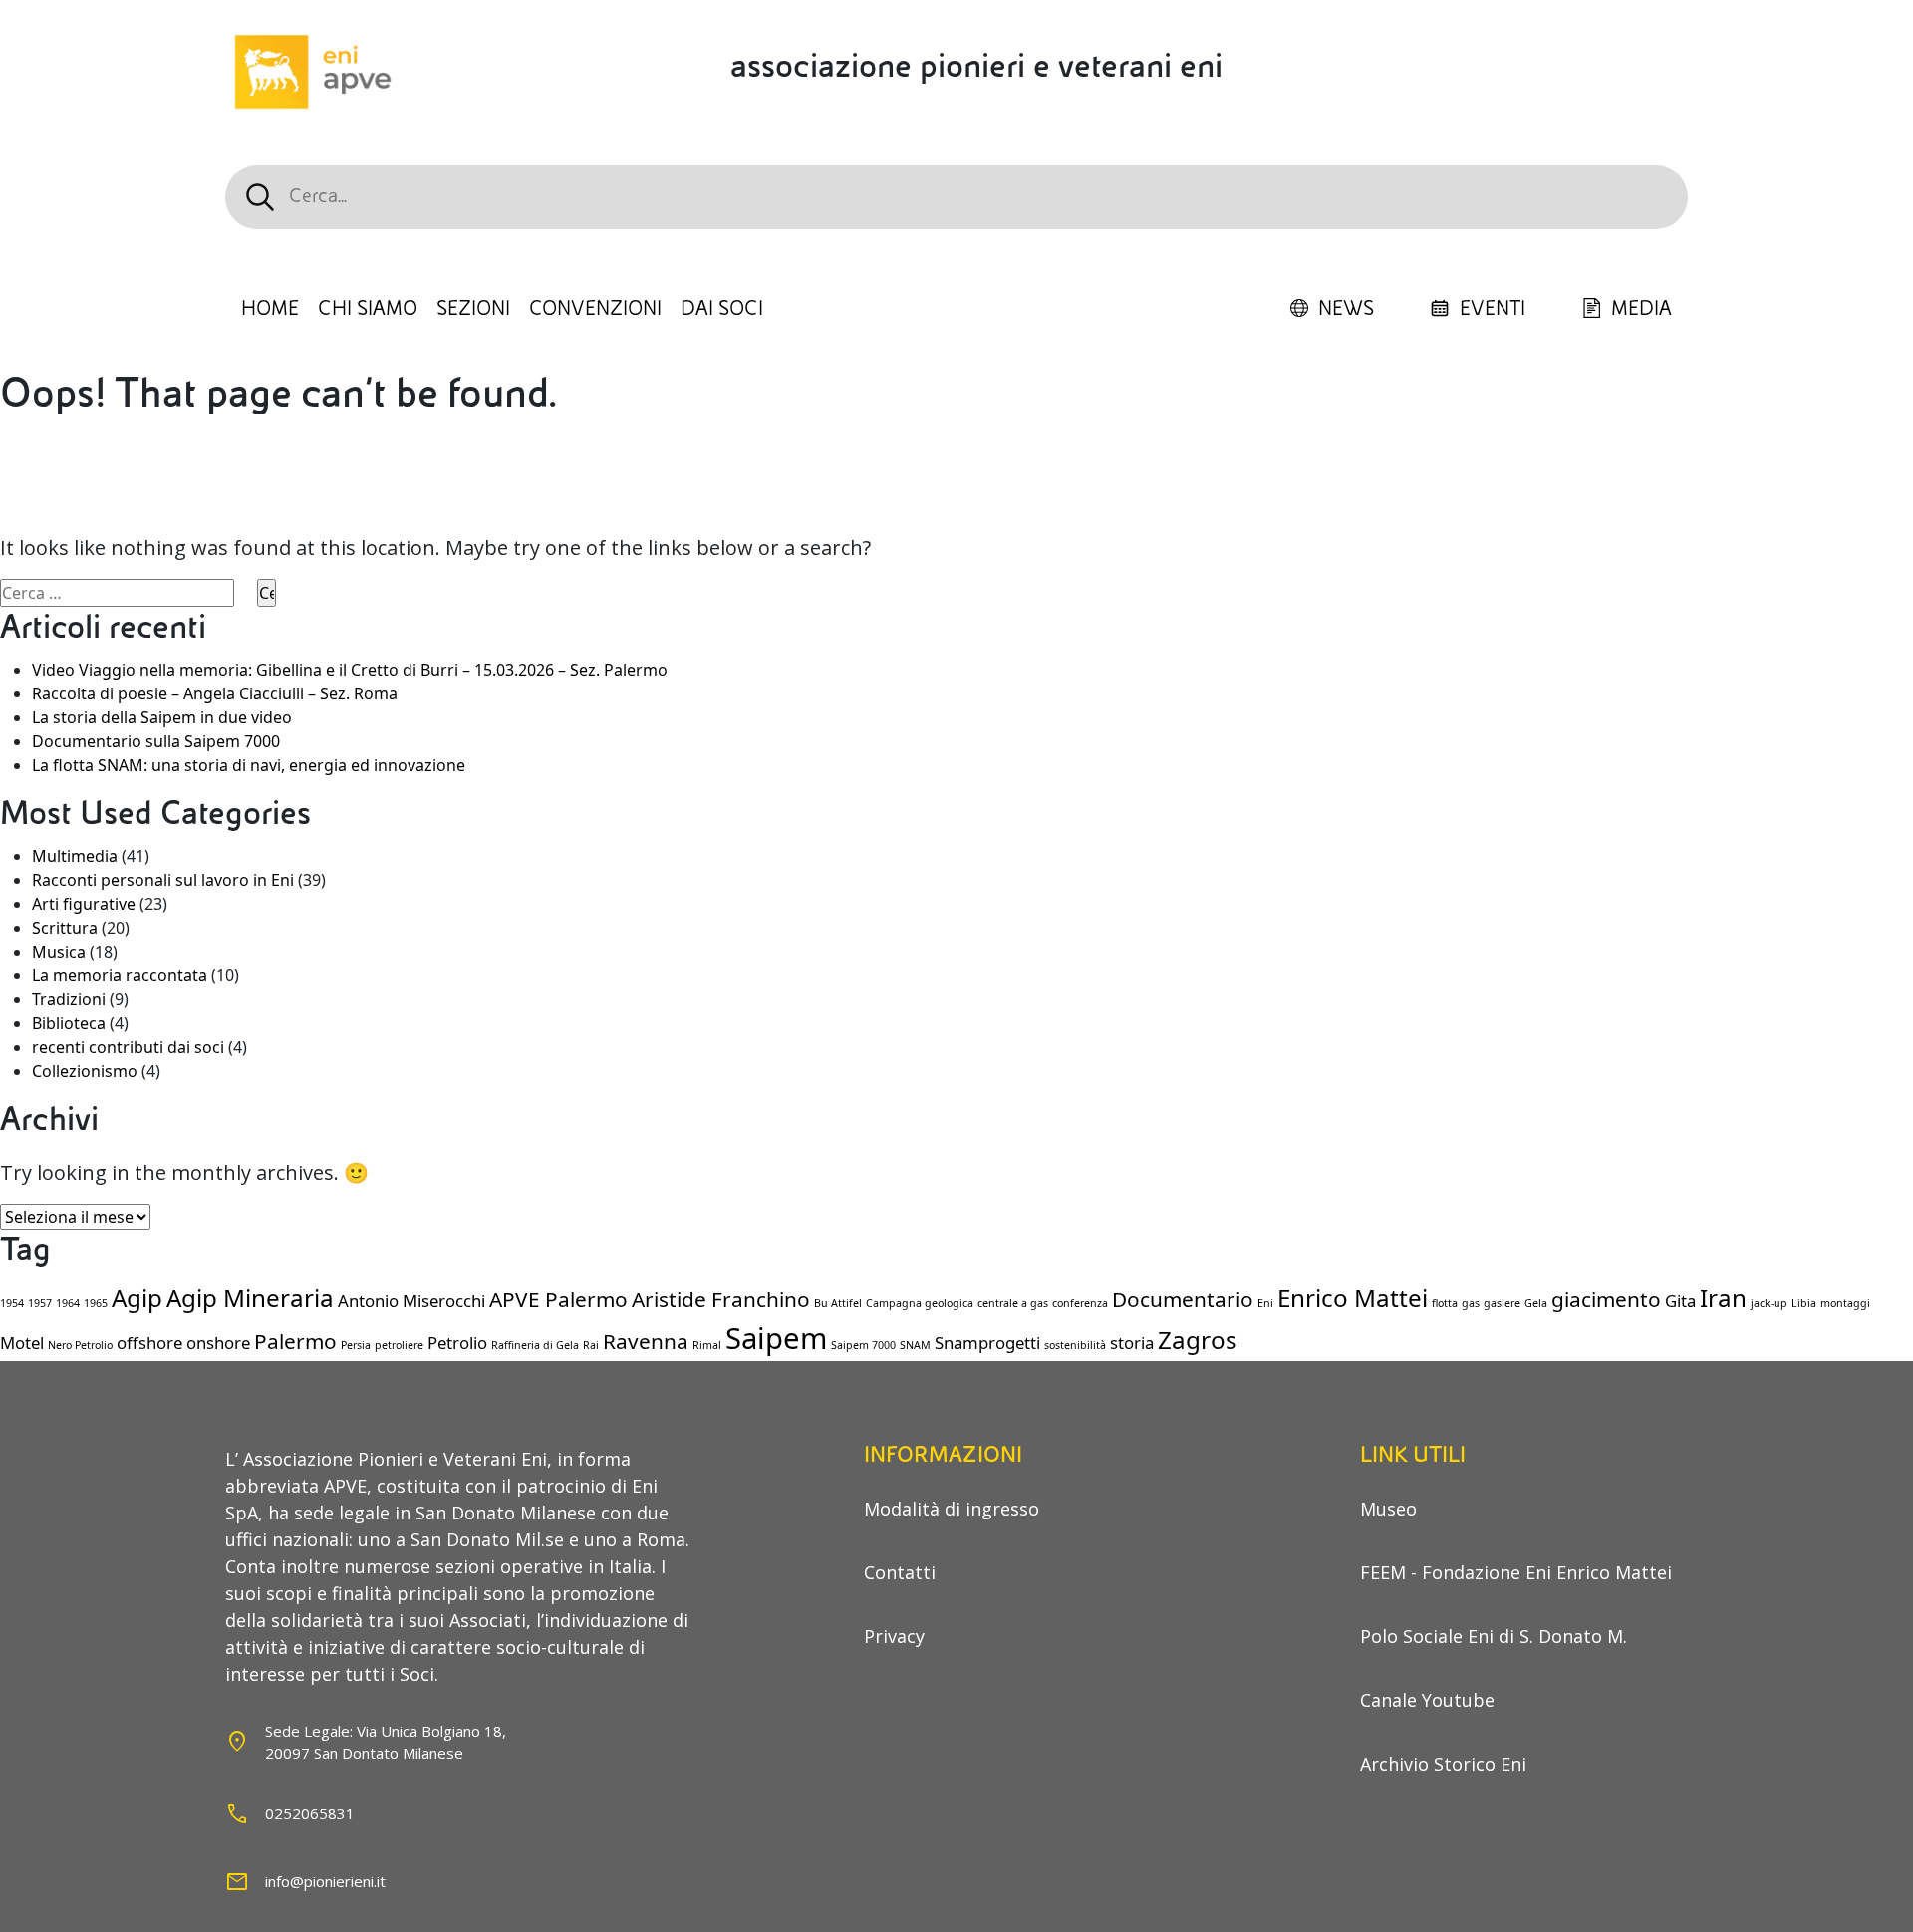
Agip (137, 1298)
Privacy (894, 1636)
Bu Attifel (838, 1303)
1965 (96, 1303)
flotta (1445, 1303)
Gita (1680, 1301)
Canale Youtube (1427, 1700)
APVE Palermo (558, 1299)
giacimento (1606, 1299)
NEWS (1346, 309)
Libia (1804, 1303)
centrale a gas (1013, 1303)
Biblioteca (69, 1023)
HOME (270, 309)
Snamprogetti (987, 1343)
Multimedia (75, 856)
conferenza (1080, 1303)
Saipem (776, 1338)
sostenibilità (1075, 1345)
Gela (1536, 1303)
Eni (1265, 1303)
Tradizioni (69, 999)
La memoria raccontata (120, 975)
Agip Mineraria (250, 1298)
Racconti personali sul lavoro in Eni (163, 880)
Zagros (1198, 1340)
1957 (40, 1303)
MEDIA (1641, 309)
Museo (1388, 1509)
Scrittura (65, 928)
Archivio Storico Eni (1443, 1764)
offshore (149, 1343)
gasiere (1502, 1303)
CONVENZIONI (595, 309)
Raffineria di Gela (535, 1345)
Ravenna (646, 1341)
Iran (1723, 1298)
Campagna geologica (920, 1303)
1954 (12, 1303)
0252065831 (310, 1813)
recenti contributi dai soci (128, 1047)
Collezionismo (85, 1071)
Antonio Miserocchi (411, 1301)
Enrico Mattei (1353, 1298)
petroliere (399, 1345)
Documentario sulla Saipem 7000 (156, 741)
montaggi (1845, 1303)
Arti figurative (84, 904)
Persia (356, 1345)
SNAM (915, 1345)
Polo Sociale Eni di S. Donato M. (1494, 1636)
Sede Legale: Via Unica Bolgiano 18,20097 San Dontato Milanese (386, 1742)
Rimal (707, 1345)
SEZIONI (473, 309)
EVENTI (1493, 309)
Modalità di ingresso (952, 1509)
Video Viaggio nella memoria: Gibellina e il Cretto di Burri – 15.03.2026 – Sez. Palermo (350, 670)
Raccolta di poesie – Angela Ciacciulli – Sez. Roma (215, 693)
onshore (218, 1343)
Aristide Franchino (721, 1299)
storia (1132, 1343)
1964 (68, 1303)
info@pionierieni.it (325, 1881)
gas (1471, 1303)
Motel (22, 1343)
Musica (59, 952)
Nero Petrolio (80, 1345)
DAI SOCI (722, 309)
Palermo (295, 1341)
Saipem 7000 (863, 1345)
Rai (591, 1345)
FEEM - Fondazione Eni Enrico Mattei (1516, 1572)
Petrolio (457, 1343)
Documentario (1183, 1299)
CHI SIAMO (368, 309)
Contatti (900, 1572)
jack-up (1769, 1303)
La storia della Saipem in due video (162, 717)
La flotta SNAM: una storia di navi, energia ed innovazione (249, 765)
